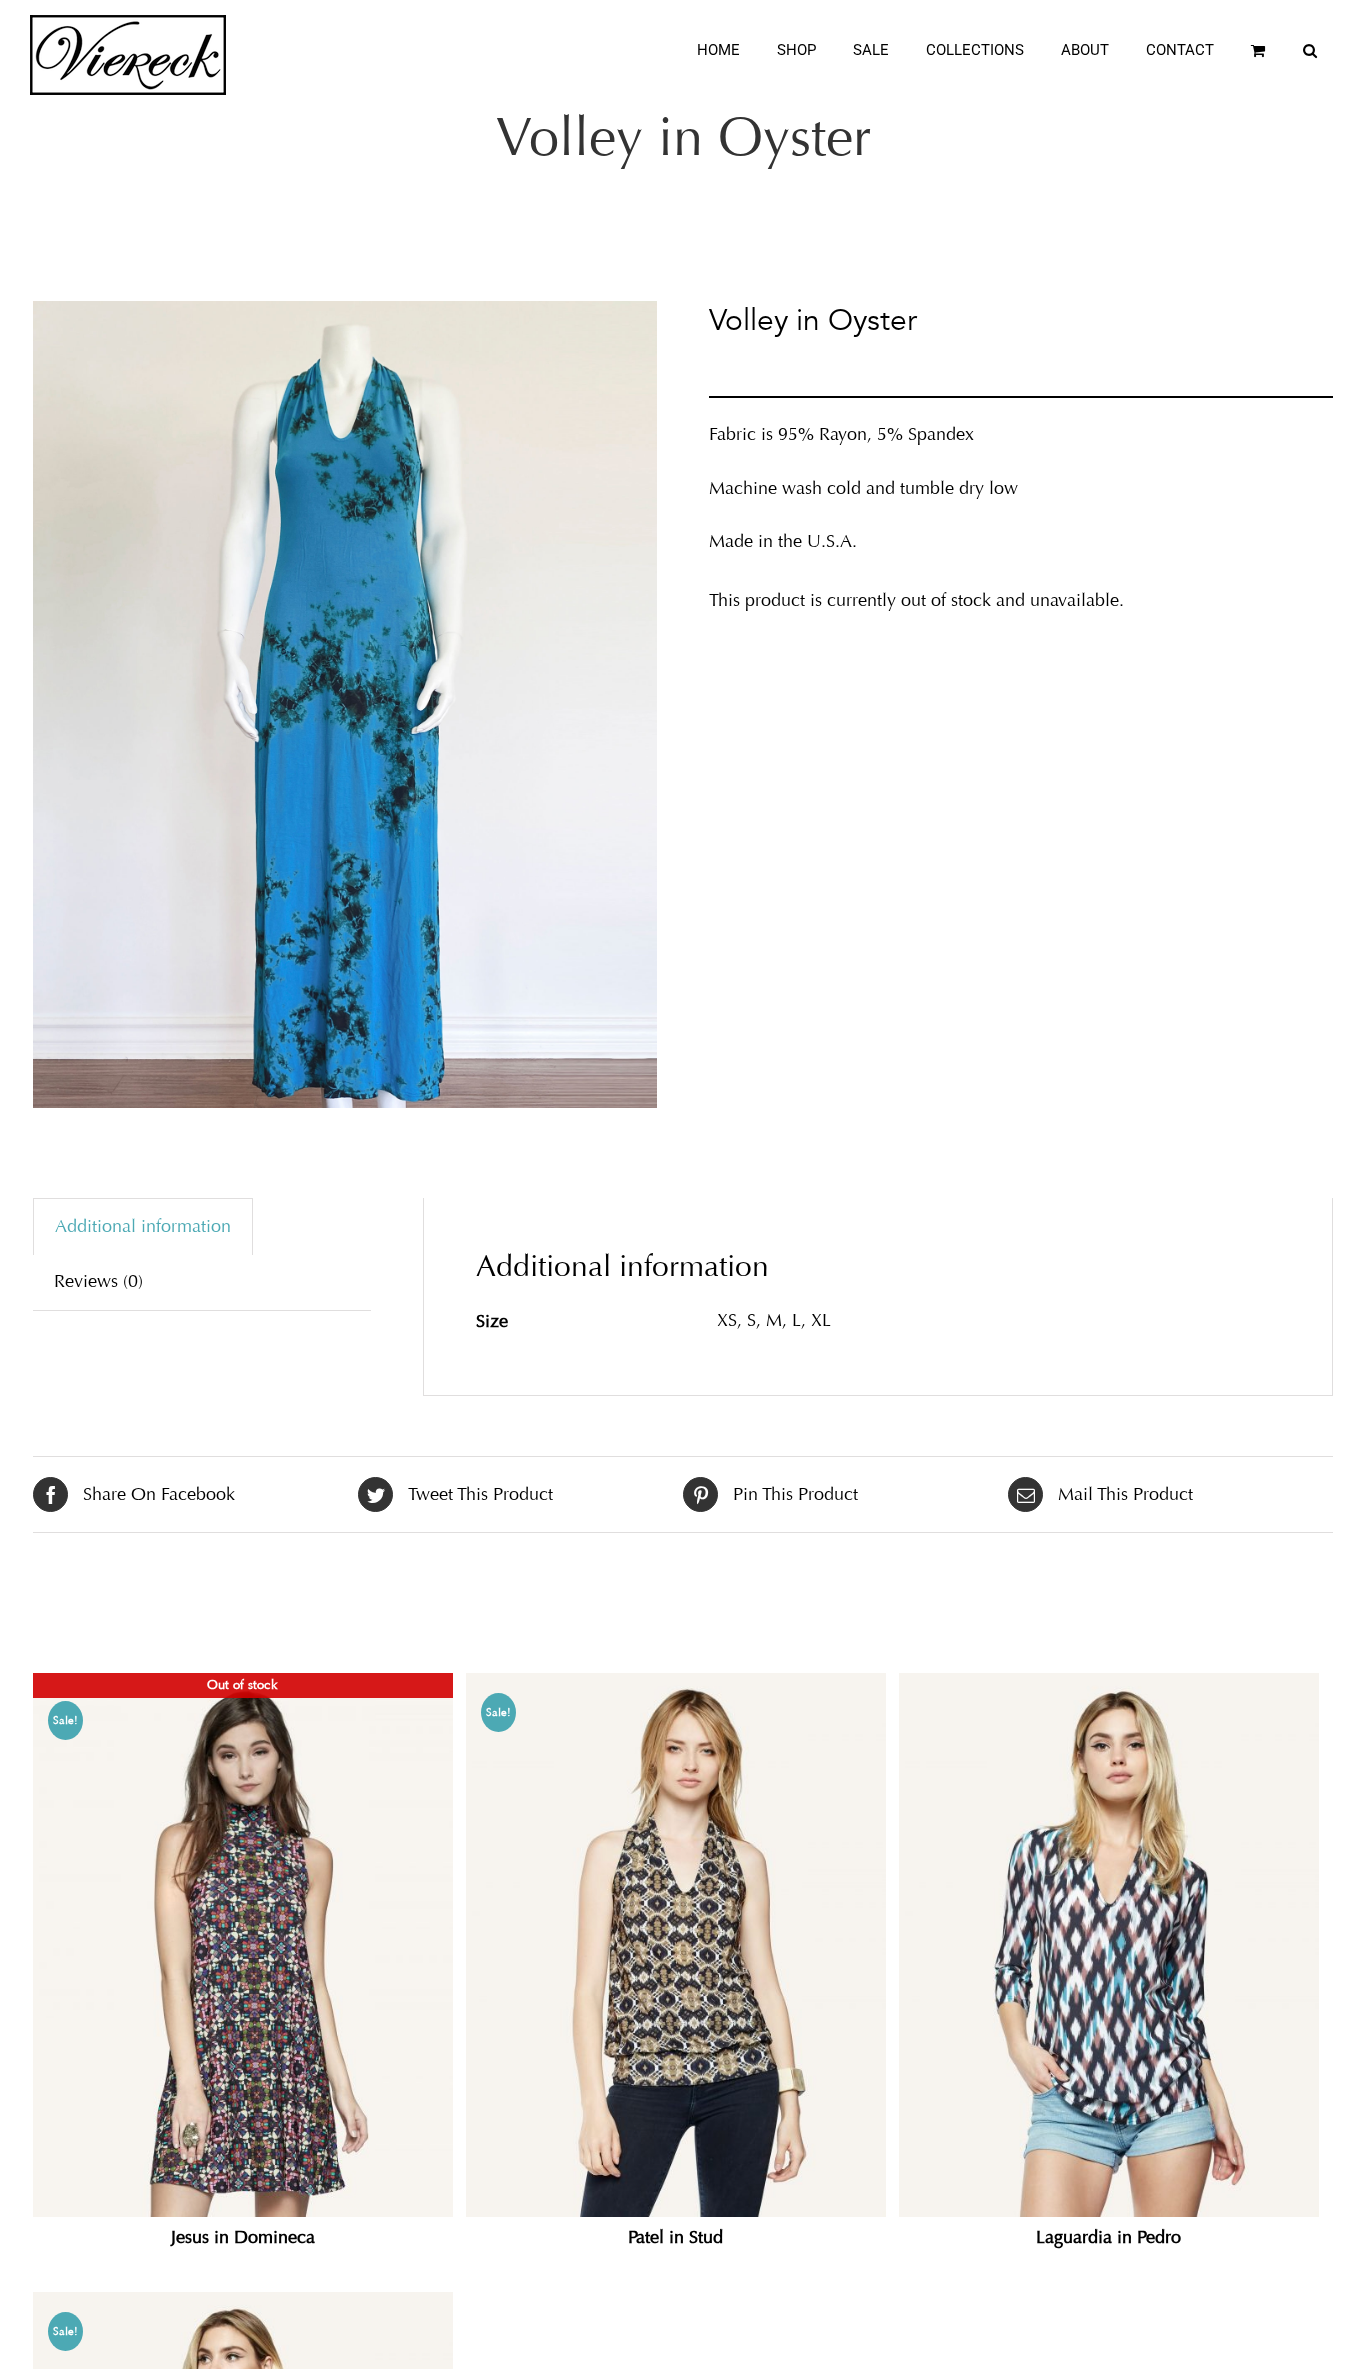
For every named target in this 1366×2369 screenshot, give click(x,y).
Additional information (143, 1226)
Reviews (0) (98, 1281)
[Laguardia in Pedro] (1109, 1944)
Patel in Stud (675, 2237)
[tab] (143, 1226)
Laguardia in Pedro (1108, 2237)
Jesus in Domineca (243, 2237)
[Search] (1310, 50)
